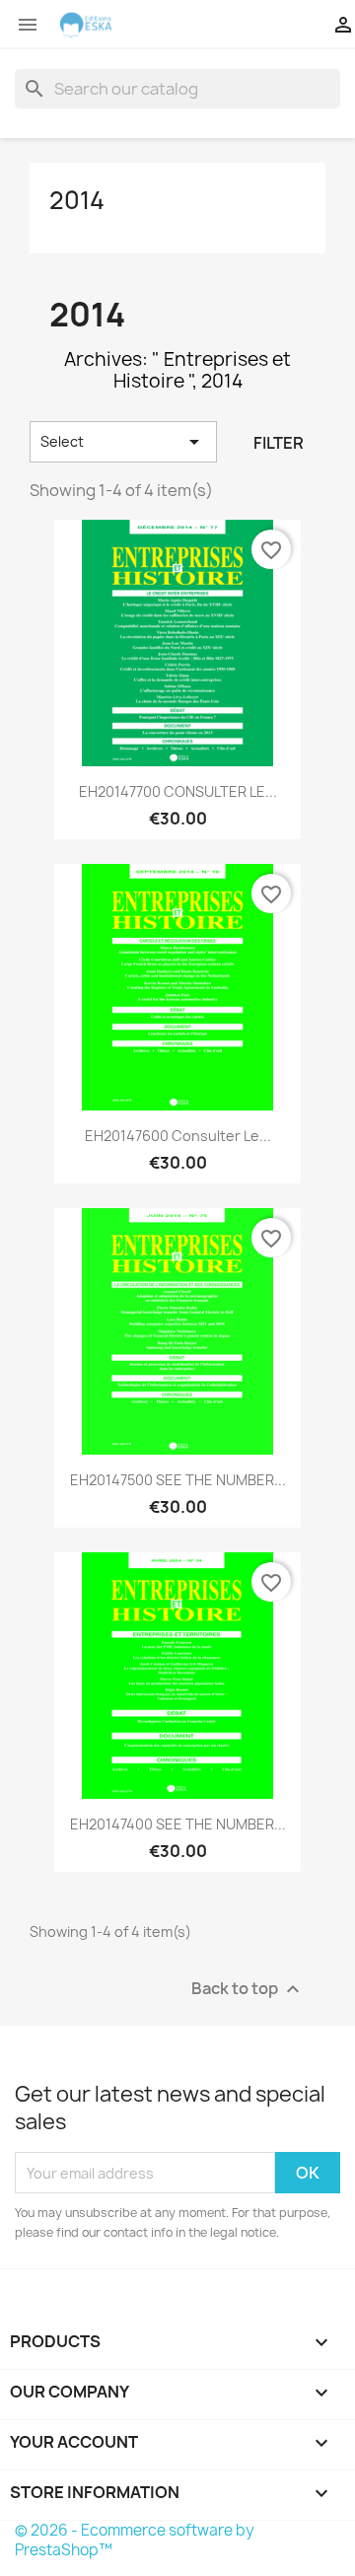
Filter (279, 443)
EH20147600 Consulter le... (178, 1136)
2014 (77, 200)
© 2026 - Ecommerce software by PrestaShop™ (135, 2540)
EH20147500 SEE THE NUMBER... (178, 1480)
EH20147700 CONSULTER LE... (178, 791)
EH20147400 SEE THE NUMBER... (178, 1824)
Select (123, 442)
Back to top (248, 1990)
